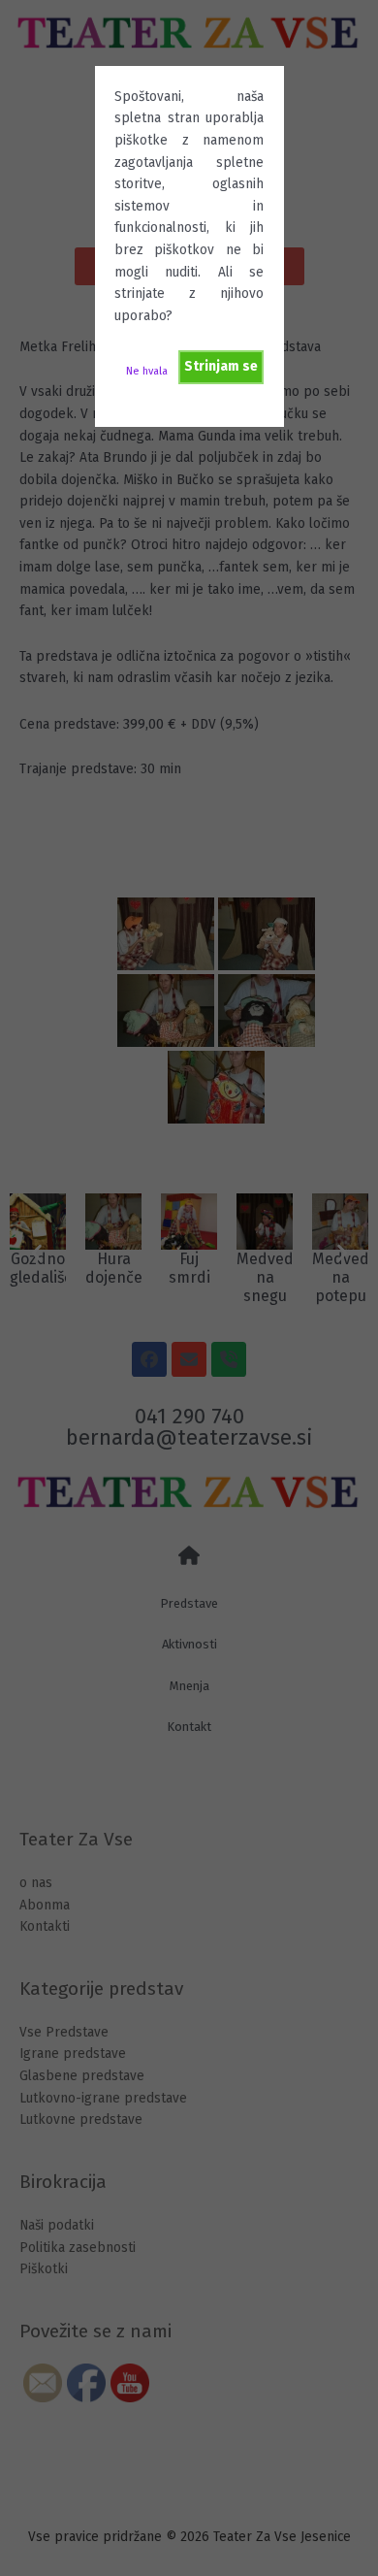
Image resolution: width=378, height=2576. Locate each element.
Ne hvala (147, 371)
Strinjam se (221, 366)
